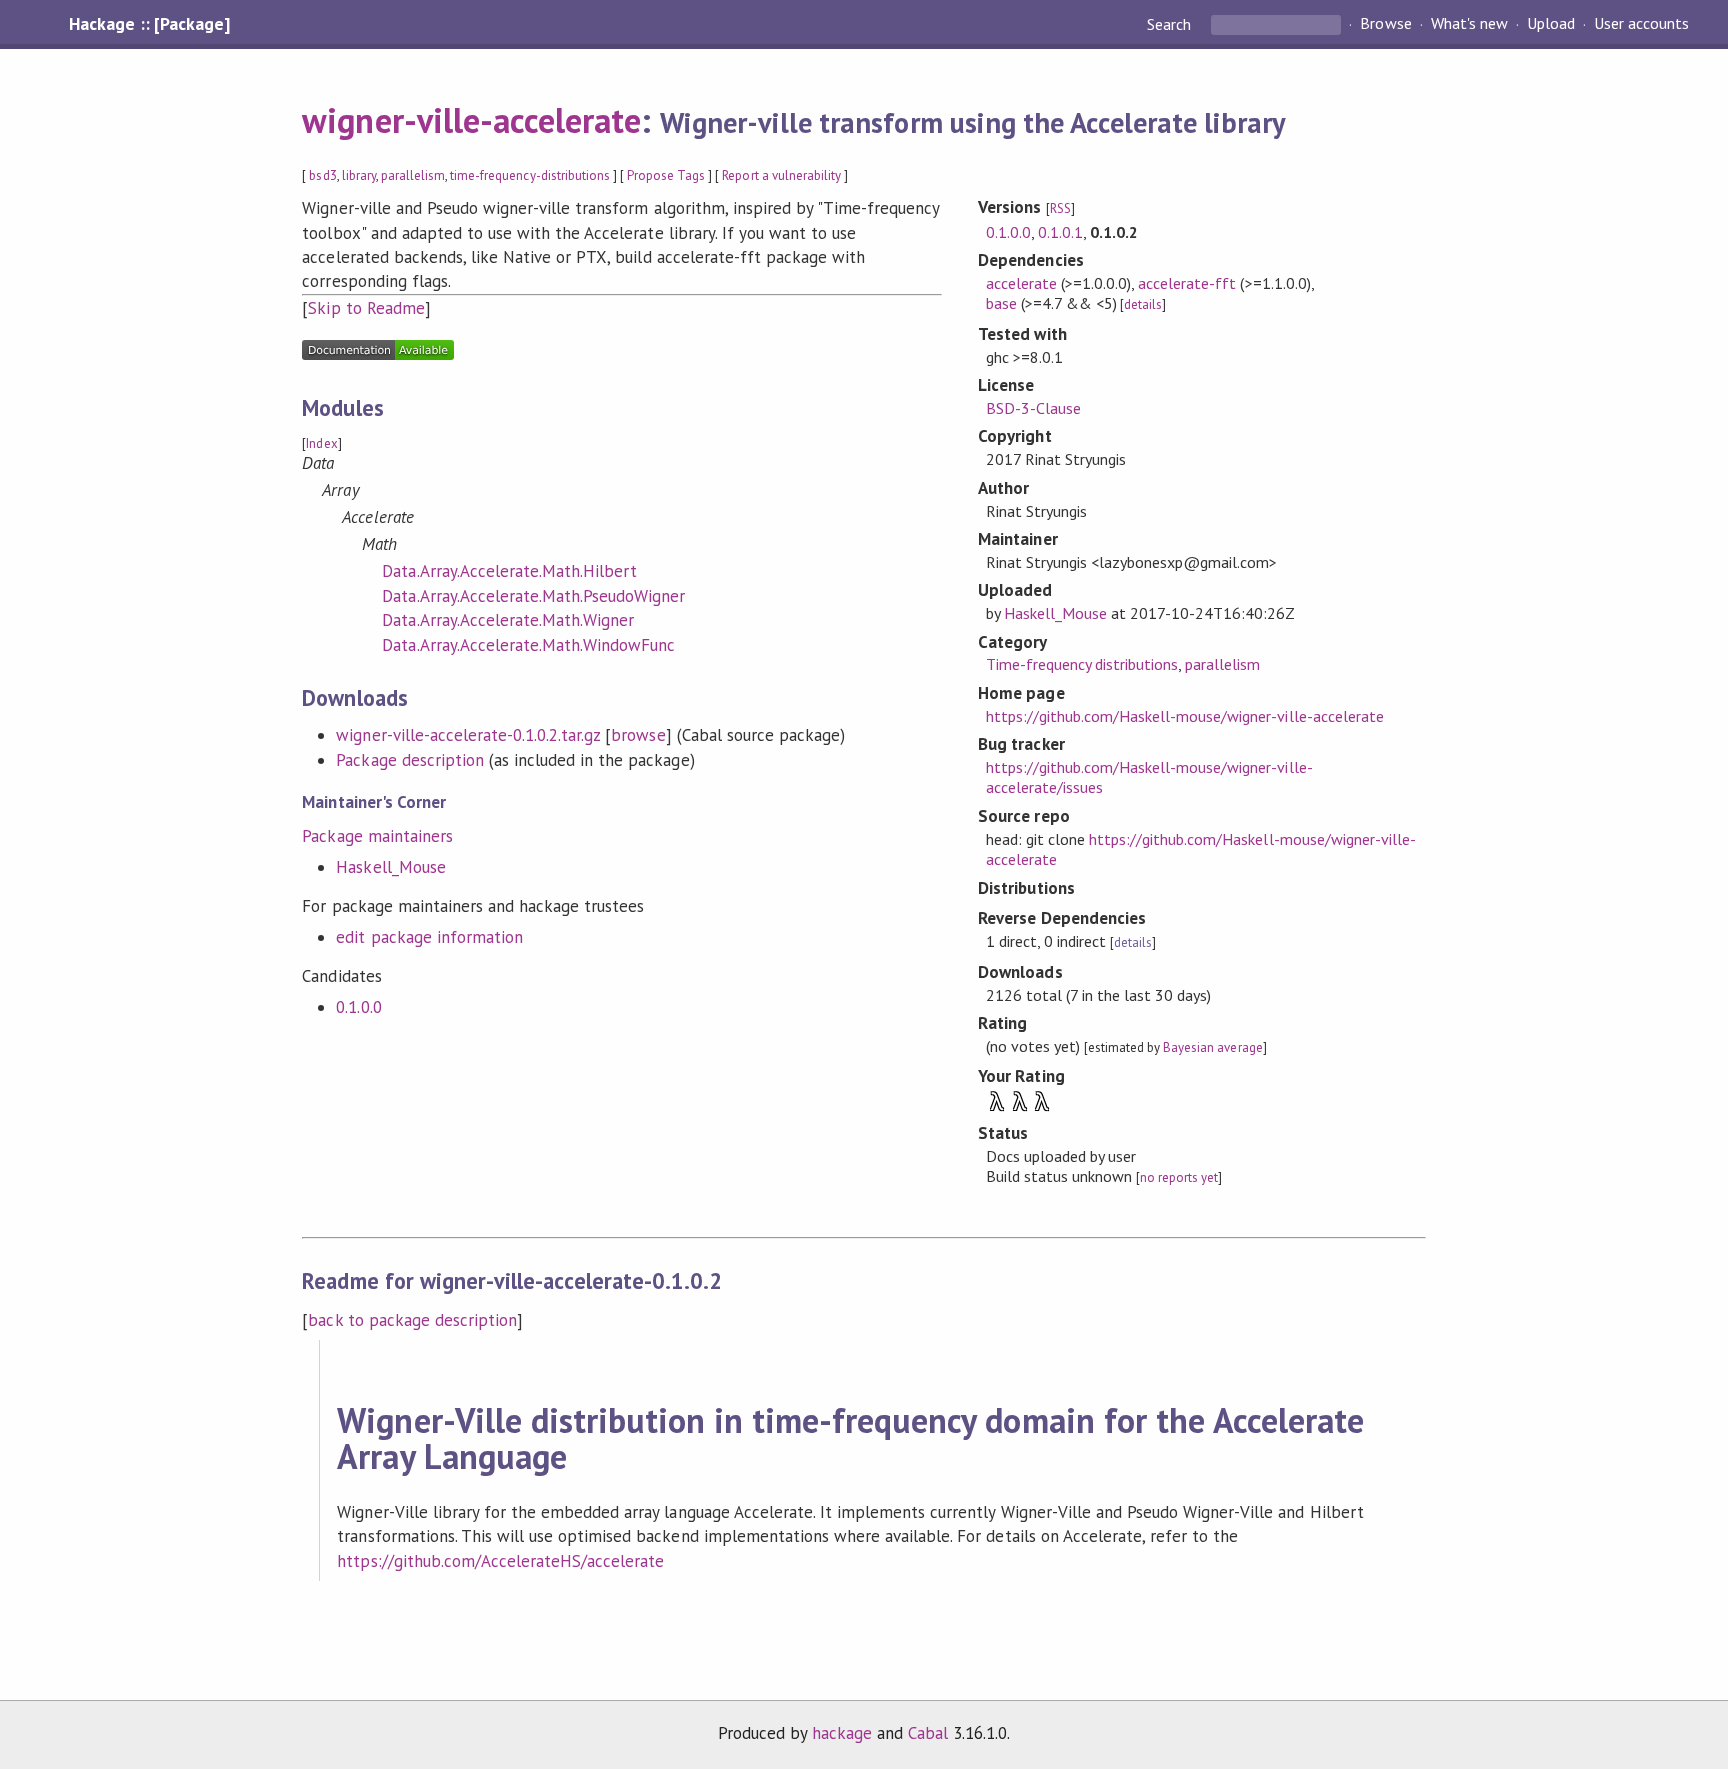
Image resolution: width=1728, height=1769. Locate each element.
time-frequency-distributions (530, 175)
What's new (1469, 24)
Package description (409, 760)
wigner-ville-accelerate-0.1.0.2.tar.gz (468, 735)
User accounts (1641, 24)
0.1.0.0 (358, 1007)
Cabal (928, 1733)
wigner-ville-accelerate (471, 120)
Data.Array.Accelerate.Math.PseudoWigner (533, 596)
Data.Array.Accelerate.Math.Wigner (508, 620)
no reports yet (1179, 1177)
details (1143, 304)
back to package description (412, 1320)
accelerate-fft (1187, 283)
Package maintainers (377, 836)
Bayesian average (1212, 1047)
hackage (842, 1733)
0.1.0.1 (1060, 232)
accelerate (1021, 283)
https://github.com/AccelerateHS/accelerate (500, 1561)
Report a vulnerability (781, 175)
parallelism (413, 175)
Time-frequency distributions (1082, 664)
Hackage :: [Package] (149, 24)
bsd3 (322, 175)
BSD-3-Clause (1033, 408)
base (1001, 303)
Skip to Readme (366, 308)
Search (1171, 24)
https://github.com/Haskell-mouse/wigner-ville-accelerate (1185, 716)
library (359, 175)
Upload (1551, 24)
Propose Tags (666, 175)
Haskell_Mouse (390, 867)
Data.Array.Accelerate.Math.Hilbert (509, 571)
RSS (1060, 208)
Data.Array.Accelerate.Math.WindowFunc (528, 645)
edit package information (429, 937)
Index (321, 443)
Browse (1385, 24)
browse (638, 735)
